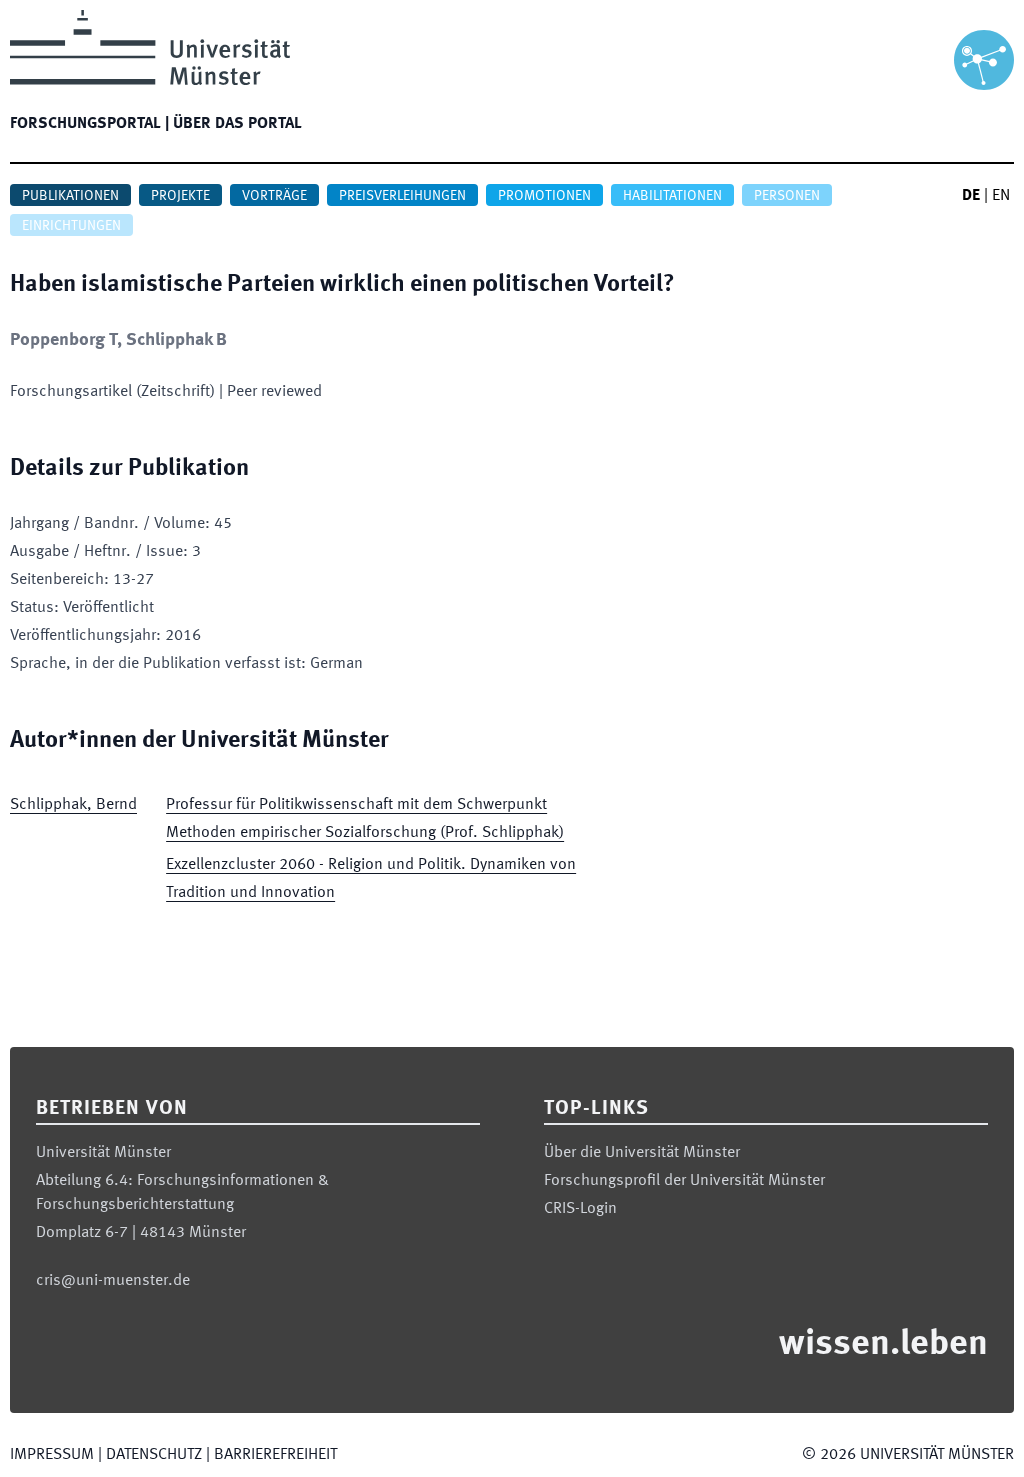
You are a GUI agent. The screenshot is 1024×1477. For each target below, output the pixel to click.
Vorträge (274, 196)
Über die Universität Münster (642, 1153)
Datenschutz (154, 1455)
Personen (787, 196)
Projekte (180, 196)
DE (971, 196)
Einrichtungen (71, 226)
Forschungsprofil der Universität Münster (684, 1181)
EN (1001, 196)
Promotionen (544, 196)
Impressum (52, 1455)
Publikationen (70, 196)
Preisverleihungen (402, 196)
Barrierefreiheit (275, 1455)
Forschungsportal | (89, 124)
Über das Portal (237, 124)
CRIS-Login (580, 1209)
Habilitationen (672, 196)
